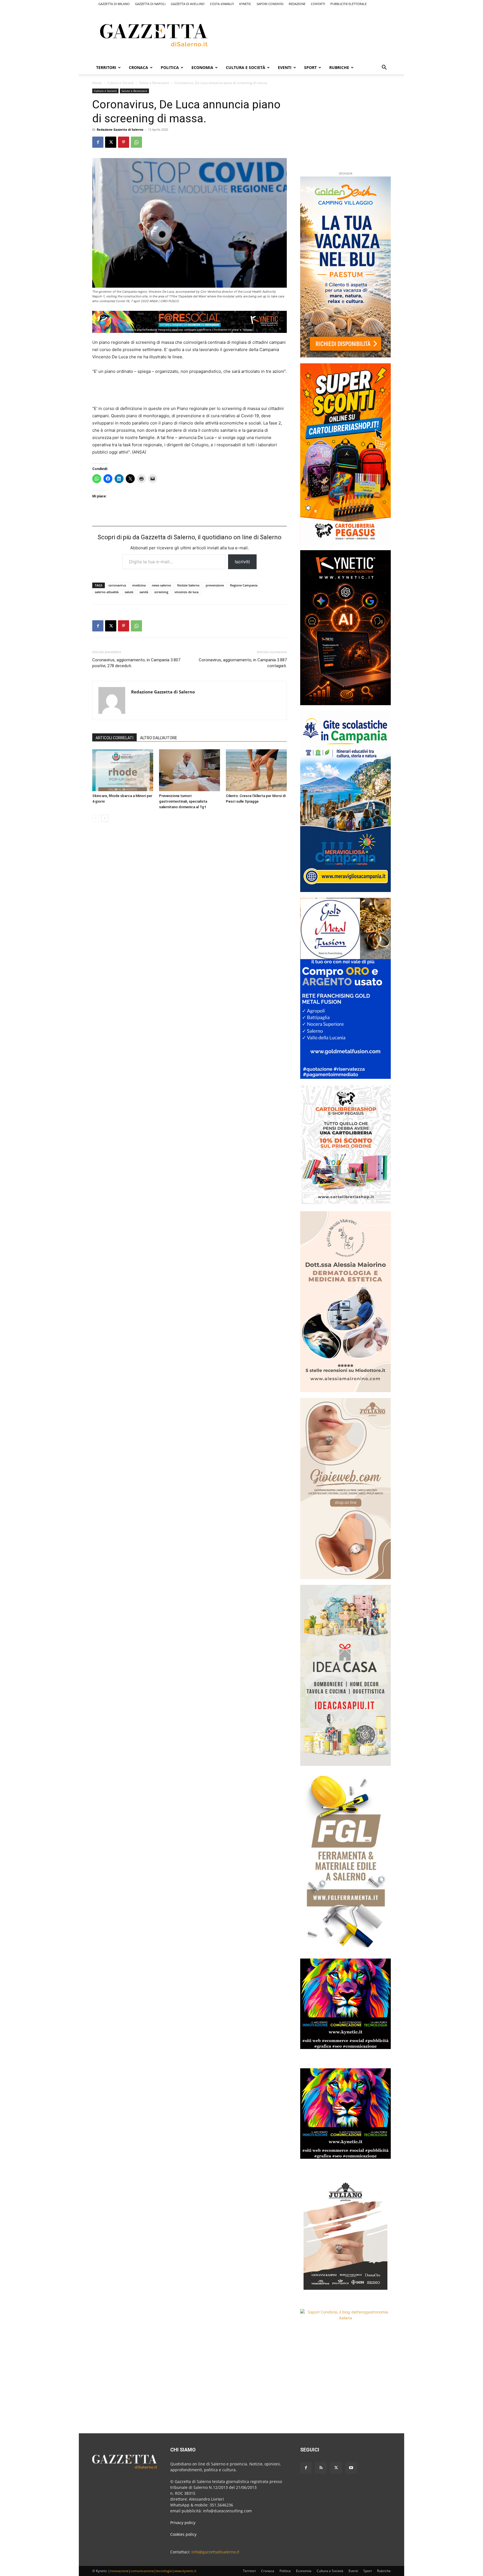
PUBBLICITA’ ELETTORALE (349, 4)
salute (129, 592)
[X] (111, 142)
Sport (310, 67)
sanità (144, 592)
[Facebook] (98, 142)
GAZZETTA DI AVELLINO (188, 4)
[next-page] (105, 818)
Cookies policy (183, 2534)
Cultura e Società (246, 67)
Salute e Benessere (154, 83)
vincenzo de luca (186, 592)
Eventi (285, 67)
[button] (384, 68)
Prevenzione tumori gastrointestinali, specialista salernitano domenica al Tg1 (183, 801)
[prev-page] (96, 818)
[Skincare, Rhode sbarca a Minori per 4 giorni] (123, 770)
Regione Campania (244, 585)
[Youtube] (351, 2468)
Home (97, 83)
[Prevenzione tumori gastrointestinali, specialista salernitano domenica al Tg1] (190, 770)
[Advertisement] (317, 34)
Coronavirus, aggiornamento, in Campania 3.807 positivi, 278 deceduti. (136, 663)
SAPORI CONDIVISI (270, 4)
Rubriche (339, 67)
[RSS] (321, 2468)
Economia (202, 67)
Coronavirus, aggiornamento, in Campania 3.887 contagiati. (243, 663)
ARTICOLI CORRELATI (114, 738)
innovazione (119, 2571)
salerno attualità (107, 592)
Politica (170, 67)
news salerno (161, 585)
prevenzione (215, 585)
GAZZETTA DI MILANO (114, 4)
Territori (106, 67)
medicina (139, 585)
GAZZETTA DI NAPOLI (150, 4)
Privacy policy (183, 2523)
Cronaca (138, 67)
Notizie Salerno (188, 585)
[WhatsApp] (136, 142)
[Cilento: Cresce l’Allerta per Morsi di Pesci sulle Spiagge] (256, 770)
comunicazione (142, 2571)
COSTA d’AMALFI (222, 4)
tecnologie (164, 2571)
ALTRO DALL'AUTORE (159, 738)
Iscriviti (242, 562)
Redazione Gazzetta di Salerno (120, 129)
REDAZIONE (297, 4)
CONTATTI (318, 4)
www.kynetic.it (185, 2571)
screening (161, 592)
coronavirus (117, 585)
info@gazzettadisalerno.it (215, 2552)
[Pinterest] (124, 142)
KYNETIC (245, 4)
